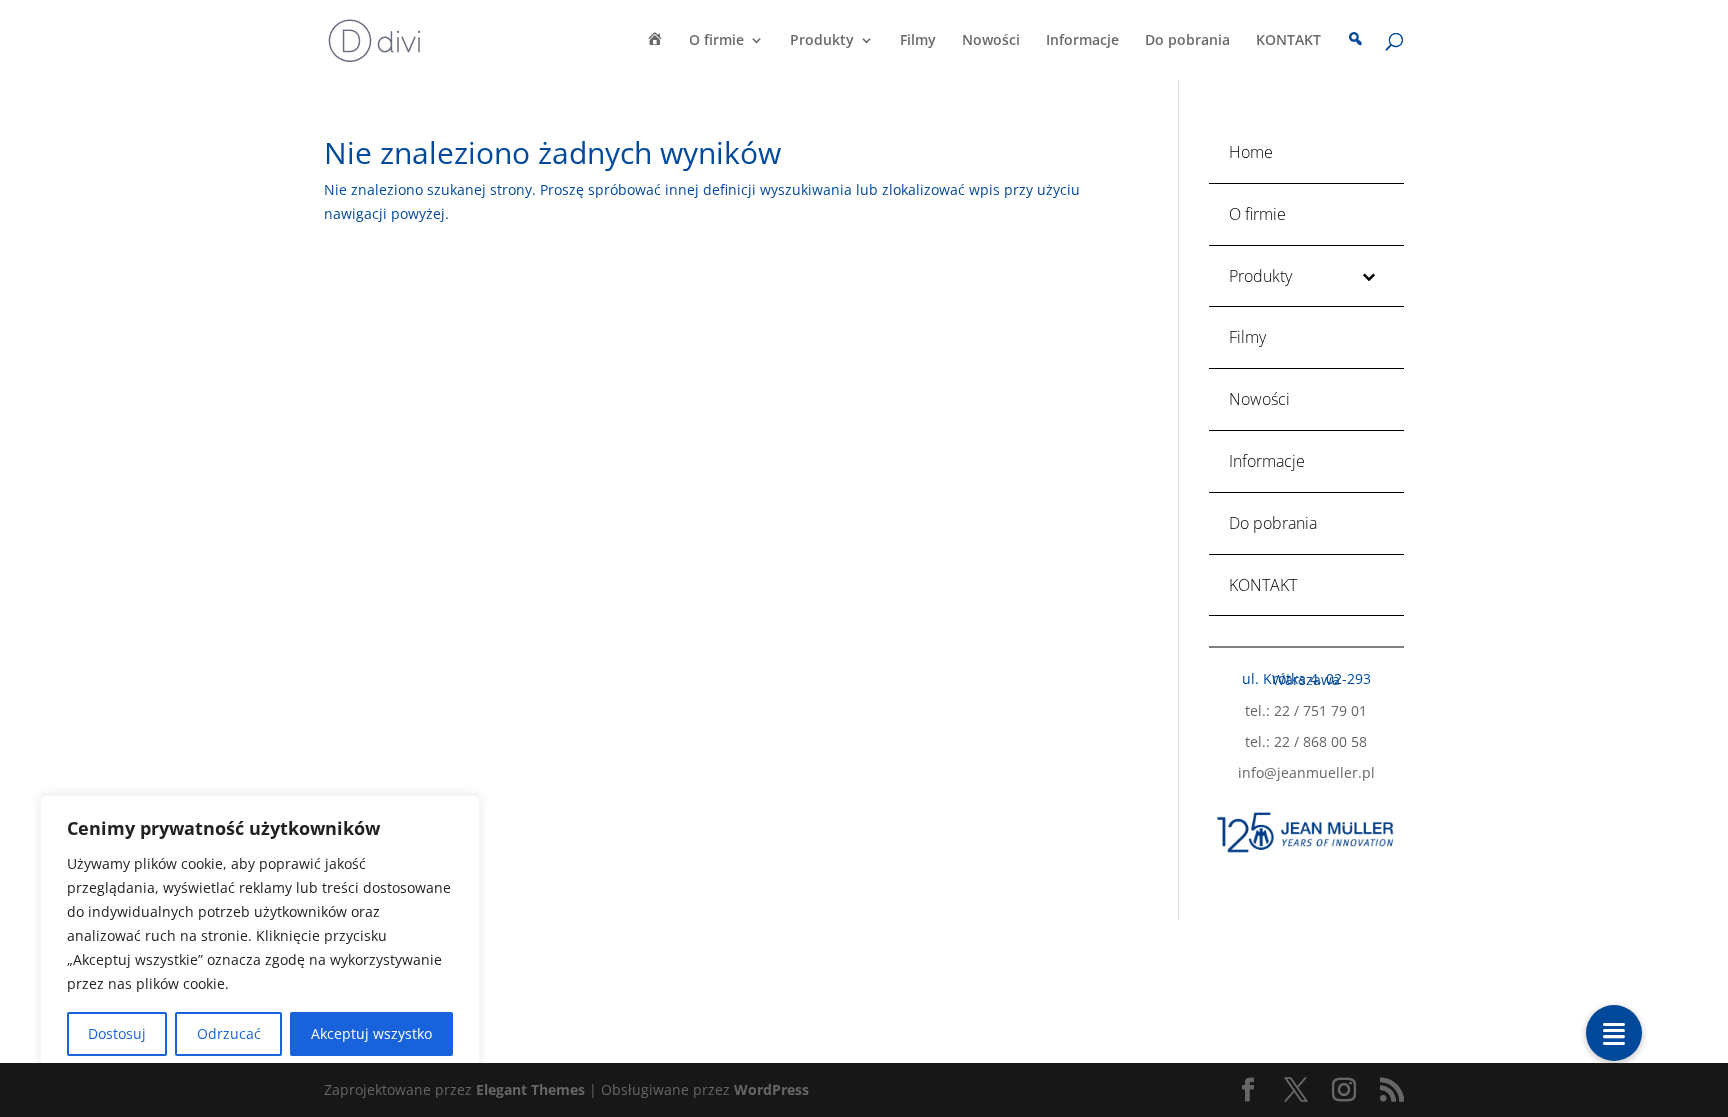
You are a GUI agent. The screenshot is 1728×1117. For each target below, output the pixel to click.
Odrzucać (229, 1033)
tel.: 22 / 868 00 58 (1306, 741)
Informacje (1082, 41)
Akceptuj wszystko (371, 1033)
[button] (1614, 1033)
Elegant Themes (530, 1089)
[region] (260, 936)
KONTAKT (1288, 41)
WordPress (771, 1089)
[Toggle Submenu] (1369, 276)
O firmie (716, 41)
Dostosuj (117, 1033)
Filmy (918, 41)
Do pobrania (1187, 41)
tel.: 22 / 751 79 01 (1306, 710)
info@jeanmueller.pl (1306, 772)
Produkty (822, 41)
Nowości (991, 41)
